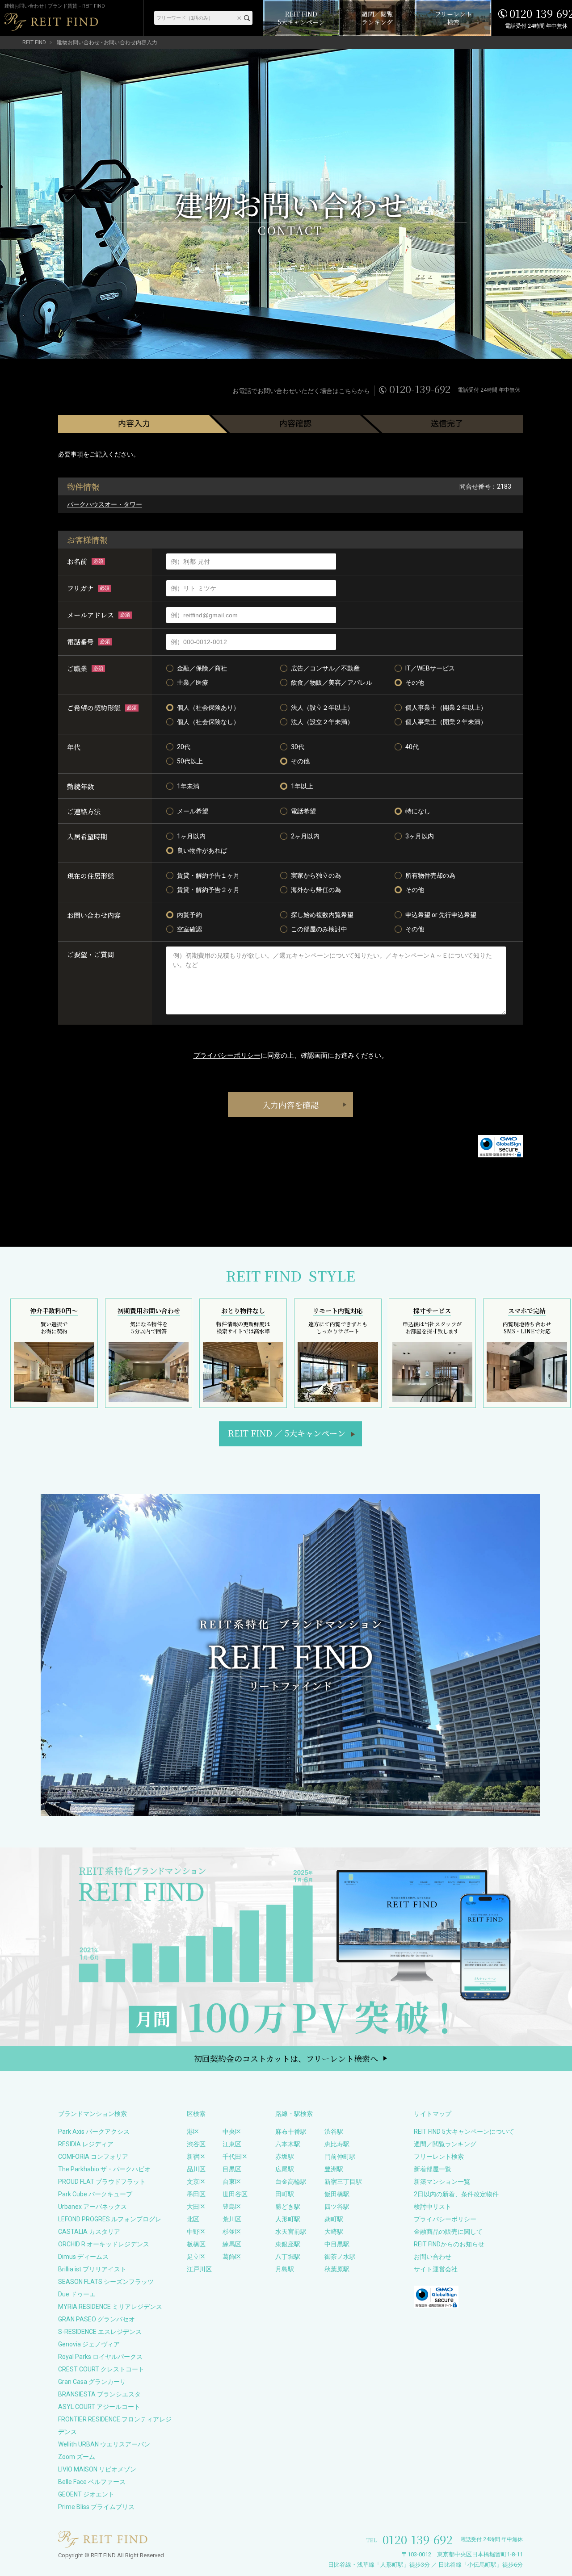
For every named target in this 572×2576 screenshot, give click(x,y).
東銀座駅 (288, 2244)
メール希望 (193, 811)
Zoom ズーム (77, 2457)
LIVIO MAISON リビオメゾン (97, 2469)
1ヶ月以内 (191, 836)
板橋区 (196, 2244)
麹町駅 (334, 2219)
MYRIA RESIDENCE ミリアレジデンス (110, 2307)
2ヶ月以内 (305, 836)
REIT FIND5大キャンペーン (287, 1433)
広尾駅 (285, 2169)
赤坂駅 (285, 2157)
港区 (193, 2132)
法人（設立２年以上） (322, 708)
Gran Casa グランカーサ (92, 2382)
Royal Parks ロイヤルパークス (100, 2357)
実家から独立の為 (316, 875)
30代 (298, 747)
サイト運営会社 (436, 2269)
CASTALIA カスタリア (89, 2232)
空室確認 (189, 929)
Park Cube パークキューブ (95, 2194)
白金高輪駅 (291, 2182)
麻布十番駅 (291, 2132)
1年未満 (188, 786)
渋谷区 (196, 2144)
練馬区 (232, 2244)
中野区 (196, 2232)
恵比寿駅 (337, 2144)
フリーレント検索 (439, 2157)
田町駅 (285, 2194)
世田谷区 (235, 2194)
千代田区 (235, 2157)
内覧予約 (189, 915)
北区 (193, 2219)
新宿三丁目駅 (343, 2182)
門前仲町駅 (340, 2157)
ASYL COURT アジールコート (99, 2407)
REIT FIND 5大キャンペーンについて (464, 2132)
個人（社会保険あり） (208, 708)
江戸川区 (199, 2269)
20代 (184, 747)
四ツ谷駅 (337, 2207)
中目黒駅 (337, 2244)
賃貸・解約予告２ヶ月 (208, 890)
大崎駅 (334, 2232)
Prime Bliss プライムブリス (96, 2507)
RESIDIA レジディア (86, 2144)
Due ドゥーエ (77, 2294)
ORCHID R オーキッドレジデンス (104, 2244)
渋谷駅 (334, 2132)
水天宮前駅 (291, 2232)
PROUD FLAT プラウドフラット (102, 2182)
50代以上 (190, 761)
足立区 (196, 2257)
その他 (415, 683)
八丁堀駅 (288, 2257)
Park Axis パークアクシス (94, 2132)
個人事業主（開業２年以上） (446, 708)
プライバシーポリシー (227, 1056)
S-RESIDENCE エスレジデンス (100, 2332)
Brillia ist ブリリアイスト (92, 2269)
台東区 (232, 2182)
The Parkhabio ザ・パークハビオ (104, 2169)
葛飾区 (232, 2257)
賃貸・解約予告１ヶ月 (208, 875)
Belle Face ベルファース (92, 2482)
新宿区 (196, 2157)
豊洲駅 (334, 2169)
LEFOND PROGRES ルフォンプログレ (110, 2219)
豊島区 (232, 2207)
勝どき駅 (288, 2207)
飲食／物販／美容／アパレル (332, 683)
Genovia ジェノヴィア (89, 2344)
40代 (412, 747)
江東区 (232, 2144)
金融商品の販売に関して (448, 2232)
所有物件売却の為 (430, 875)
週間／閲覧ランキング (445, 2144)
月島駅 (285, 2269)
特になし (418, 811)
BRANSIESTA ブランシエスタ (99, 2394)
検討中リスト (433, 2207)
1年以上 (302, 786)
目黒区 (232, 2169)
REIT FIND (34, 42)
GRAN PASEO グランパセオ (97, 2319)
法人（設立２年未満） (322, 722)
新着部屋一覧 (433, 2169)
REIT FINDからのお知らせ (449, 2244)
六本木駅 (288, 2144)
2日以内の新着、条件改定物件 (456, 2194)
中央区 (232, 2132)
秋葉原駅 (337, 2269)
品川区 (196, 2169)
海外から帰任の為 (316, 890)
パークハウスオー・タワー (105, 504)
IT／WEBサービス (430, 668)
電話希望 (303, 811)
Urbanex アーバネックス (93, 2207)
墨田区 (196, 2194)
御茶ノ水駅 (340, 2257)
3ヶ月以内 (420, 836)
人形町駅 (288, 2219)
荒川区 (232, 2219)
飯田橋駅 (337, 2194)
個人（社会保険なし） (208, 722)
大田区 (196, 2207)
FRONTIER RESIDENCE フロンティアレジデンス (115, 2425)
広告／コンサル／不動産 (325, 668)
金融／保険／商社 (202, 668)
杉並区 (232, 2232)
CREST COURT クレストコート (101, 2369)
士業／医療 (193, 683)
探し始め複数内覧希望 (322, 915)
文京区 (196, 2182)
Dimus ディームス (83, 2257)
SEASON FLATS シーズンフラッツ (106, 2282)
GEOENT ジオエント (86, 2494)
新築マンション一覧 (442, 2182)
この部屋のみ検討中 (319, 929)
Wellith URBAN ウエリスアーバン (104, 2444)
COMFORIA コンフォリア (93, 2157)
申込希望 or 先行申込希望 (441, 915)
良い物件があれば (202, 850)
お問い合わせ (433, 2257)
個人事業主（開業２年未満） (446, 722)
